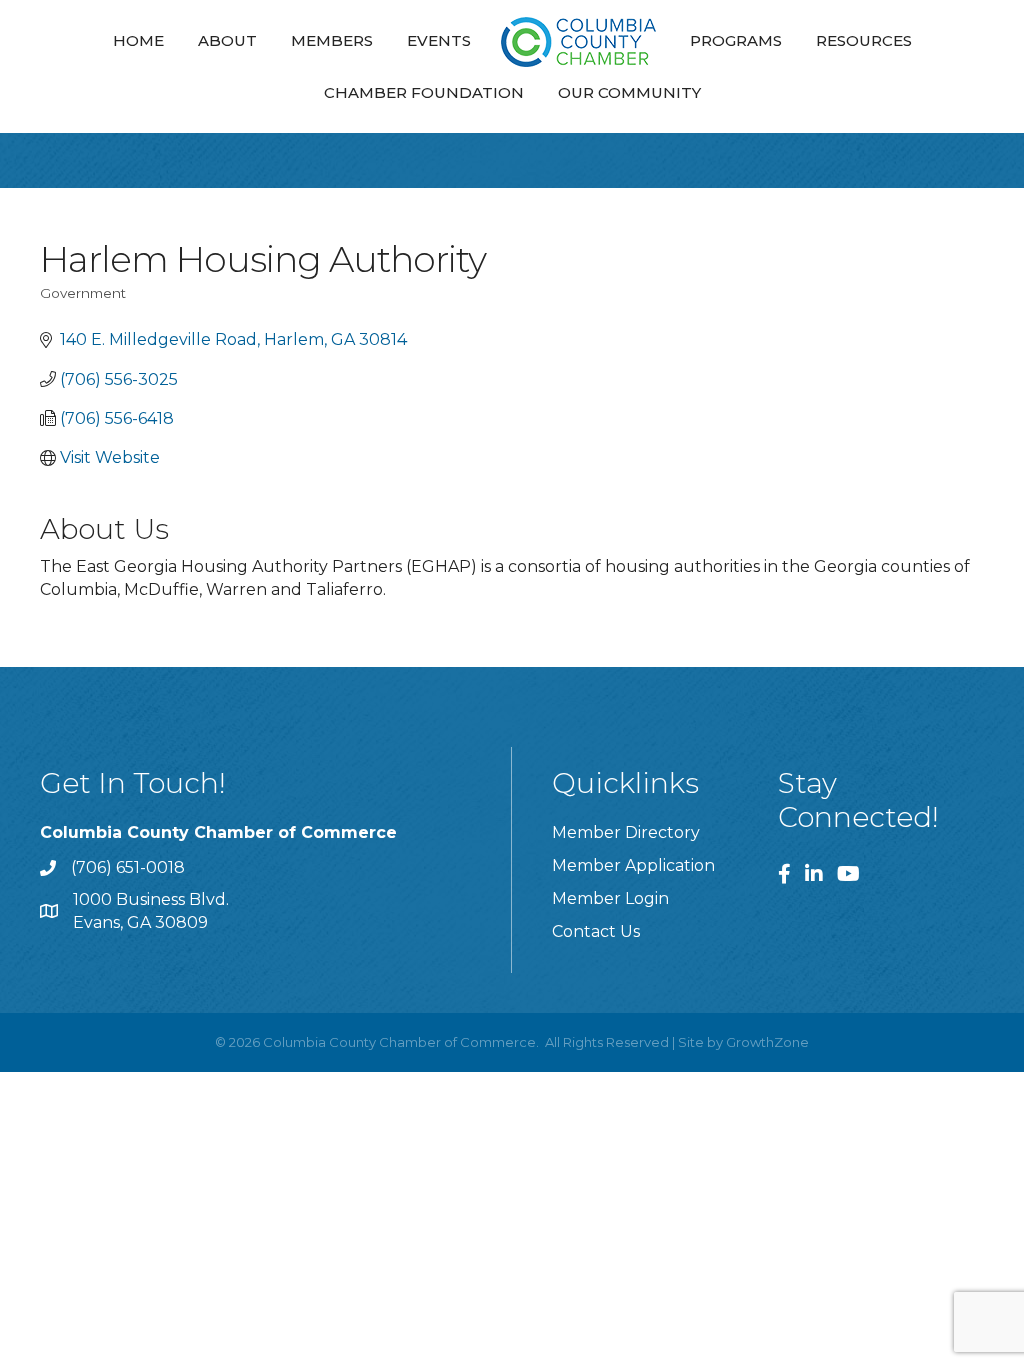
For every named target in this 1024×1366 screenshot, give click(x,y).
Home (138, 40)
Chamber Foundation (424, 92)
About (227, 40)
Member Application (633, 865)
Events (439, 40)
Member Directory (626, 832)
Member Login (610, 898)
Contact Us (596, 931)
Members (332, 40)
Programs (736, 40)
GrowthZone (767, 1042)
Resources (864, 40)
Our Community (629, 92)
